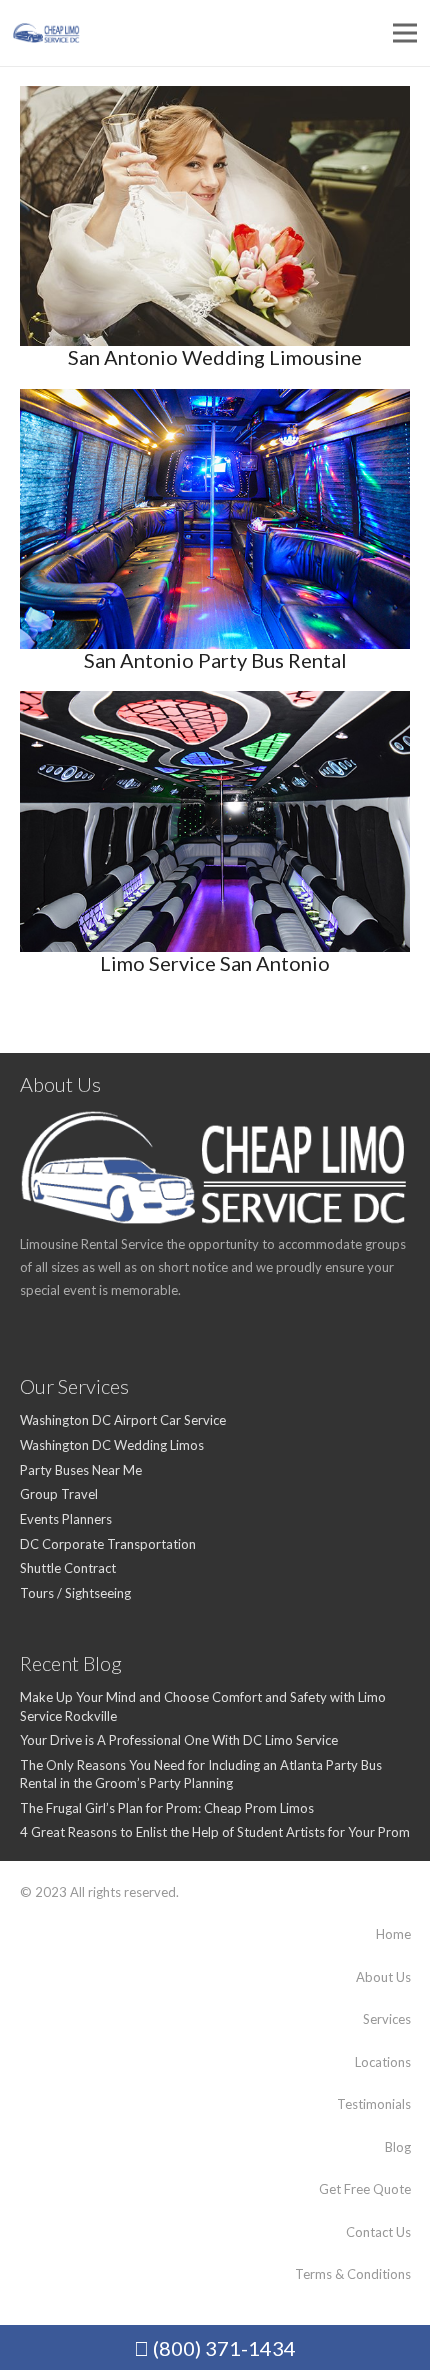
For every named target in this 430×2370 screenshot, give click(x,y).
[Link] (46, 33)
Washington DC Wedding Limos (112, 1445)
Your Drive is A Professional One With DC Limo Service (179, 1740)
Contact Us (378, 2232)
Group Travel (59, 1494)
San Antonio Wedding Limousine (215, 357)
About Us (383, 1977)
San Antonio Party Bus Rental (215, 660)
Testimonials (374, 2104)
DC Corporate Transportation (108, 1544)
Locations (383, 2062)
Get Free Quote (365, 2189)
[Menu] (405, 33)
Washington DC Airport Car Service (123, 1420)
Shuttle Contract (68, 1568)
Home (393, 1934)
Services (387, 2019)
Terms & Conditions (353, 2274)
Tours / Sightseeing (75, 1593)
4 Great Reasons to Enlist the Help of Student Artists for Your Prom (215, 1832)
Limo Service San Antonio (215, 963)
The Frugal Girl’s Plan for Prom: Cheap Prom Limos (167, 1808)
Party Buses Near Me (81, 1470)
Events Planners (66, 1519)
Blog (398, 2147)
